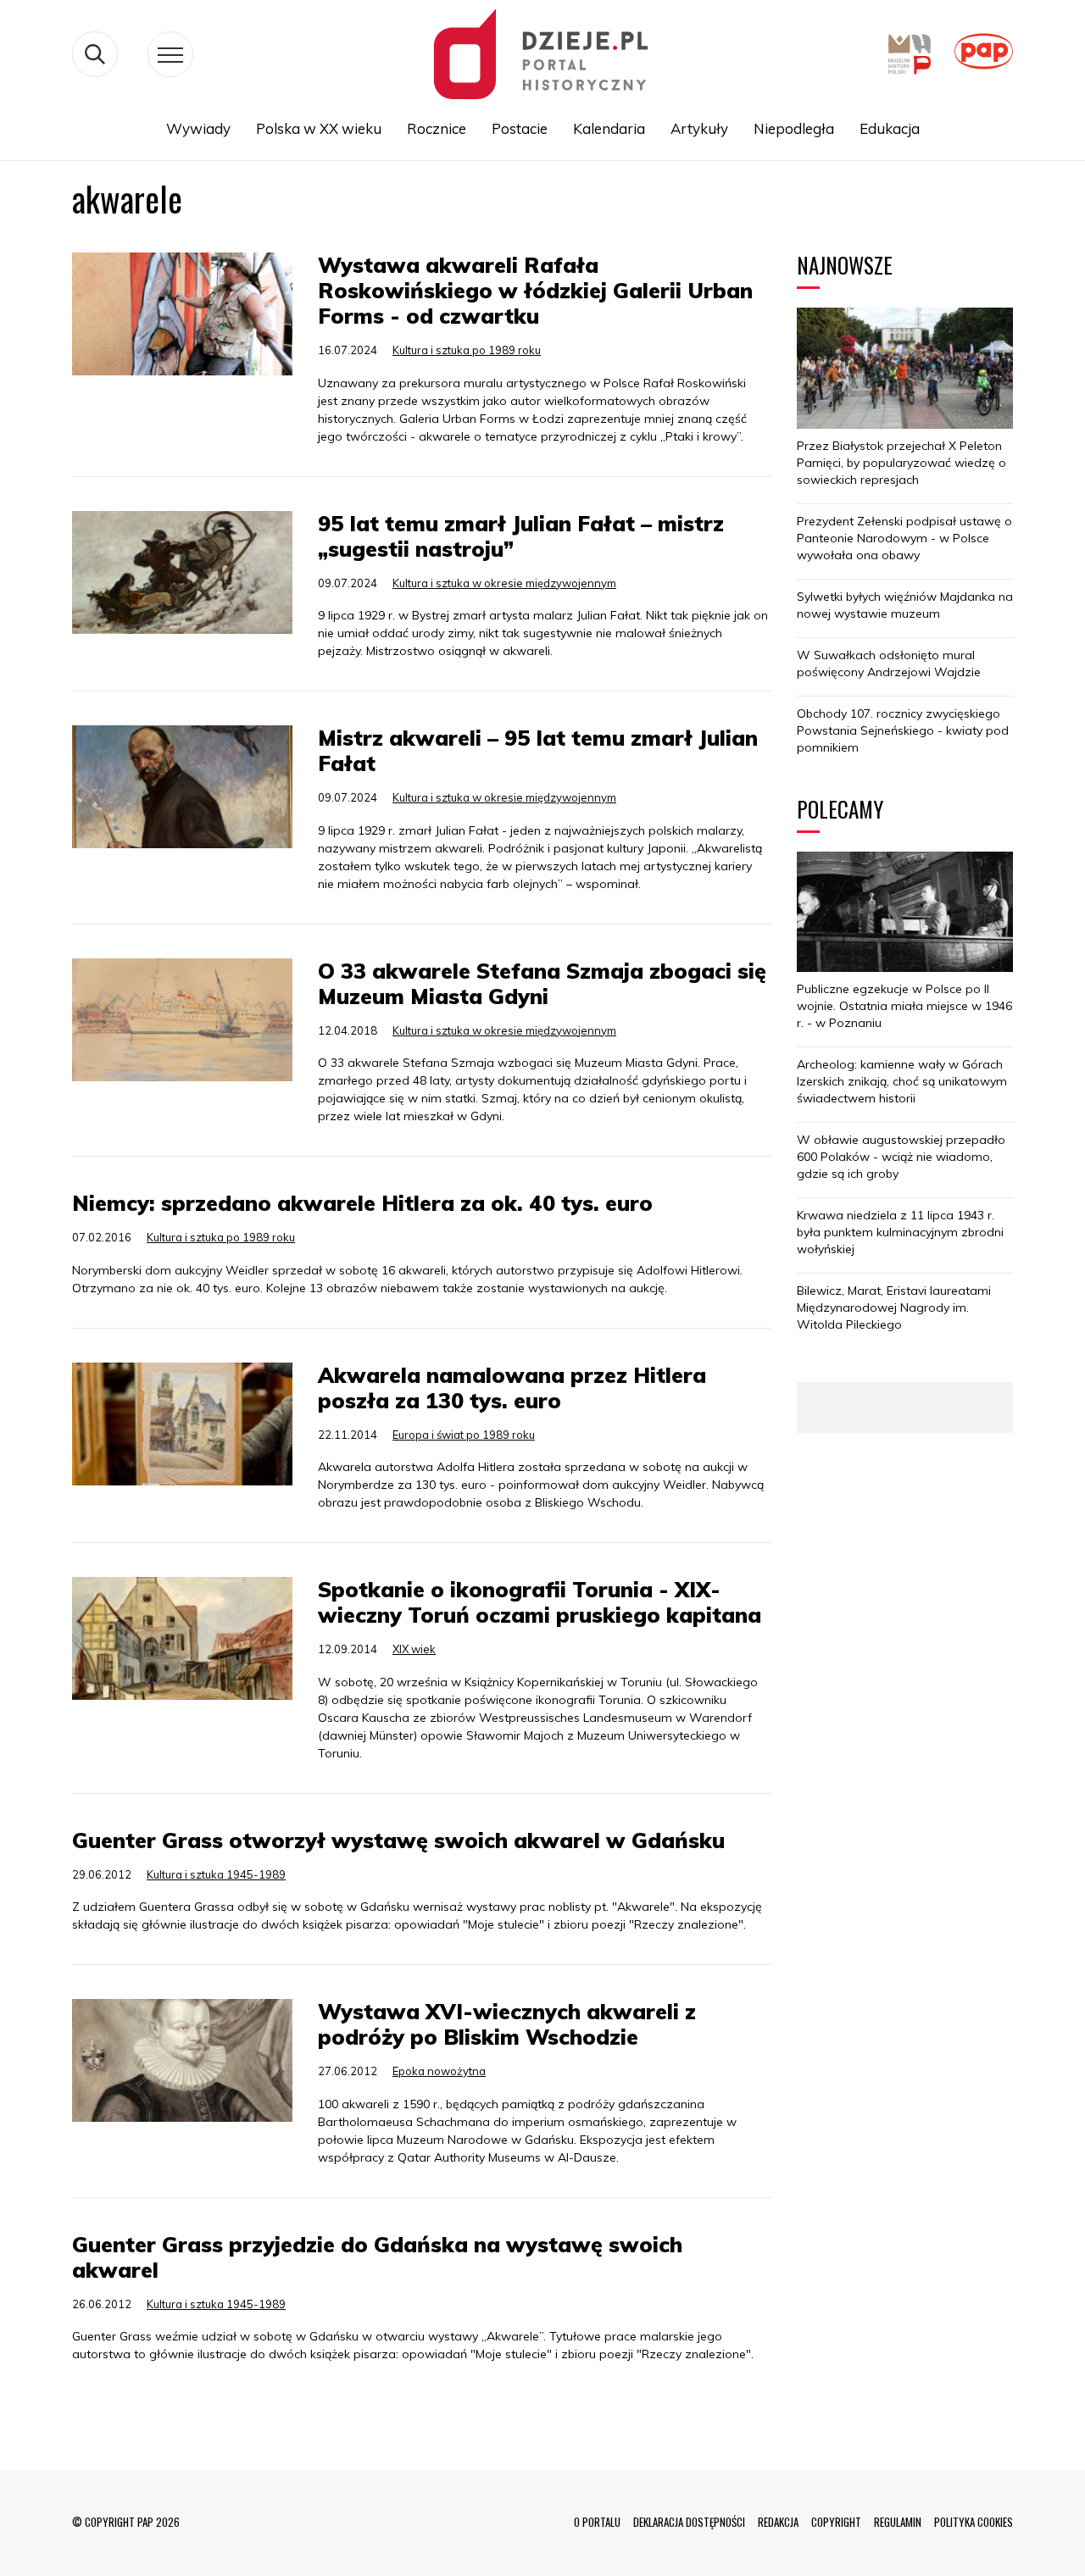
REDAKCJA (778, 2522)
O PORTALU (597, 2522)
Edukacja (890, 128)
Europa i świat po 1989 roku (464, 1435)
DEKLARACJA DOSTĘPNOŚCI (689, 2522)
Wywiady (198, 128)
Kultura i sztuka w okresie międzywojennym (504, 583)
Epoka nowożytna (439, 2071)
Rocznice (437, 128)
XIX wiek (414, 1649)
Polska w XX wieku (319, 128)
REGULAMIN (898, 2522)
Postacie (520, 128)
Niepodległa (794, 128)
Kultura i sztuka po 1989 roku (467, 350)
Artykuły (699, 128)
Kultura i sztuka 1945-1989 (216, 1874)
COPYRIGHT (836, 2522)
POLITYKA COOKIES (974, 2522)
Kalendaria (609, 128)
